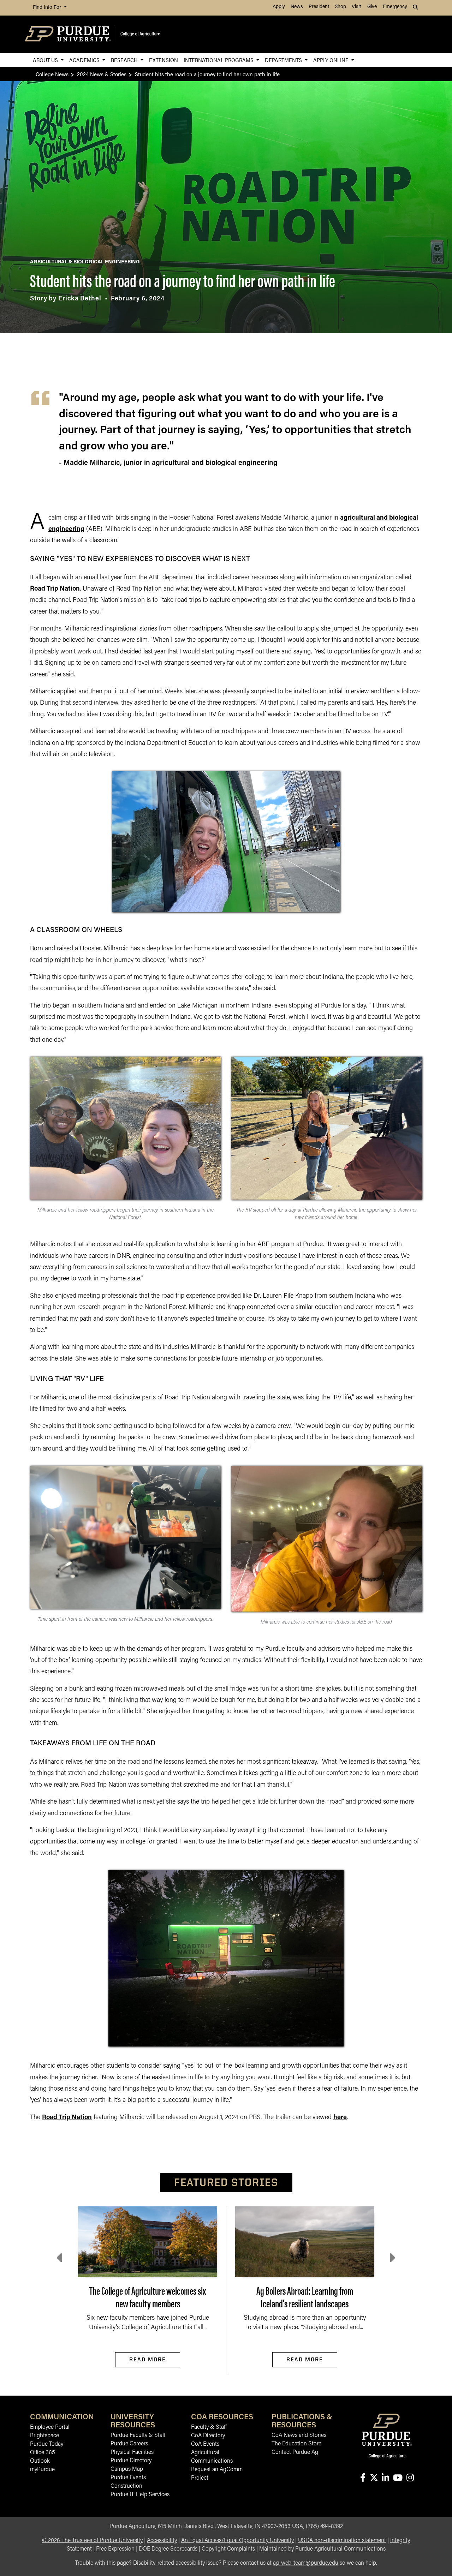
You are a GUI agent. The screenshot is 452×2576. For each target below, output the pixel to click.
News (297, 7)
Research (125, 60)
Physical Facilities (132, 2452)
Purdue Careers (129, 2444)
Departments (284, 60)
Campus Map (127, 2469)
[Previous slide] (60, 2258)
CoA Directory (208, 2436)
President (319, 7)
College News (52, 74)
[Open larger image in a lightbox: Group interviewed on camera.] (125, 1537)
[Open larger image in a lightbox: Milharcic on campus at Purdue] (327, 1128)
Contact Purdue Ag (295, 2452)
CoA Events (205, 2444)
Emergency (395, 7)
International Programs (219, 60)
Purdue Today (47, 2444)
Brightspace (44, 2436)
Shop (340, 7)
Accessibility (162, 2541)
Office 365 (43, 2453)
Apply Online (332, 60)
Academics (85, 60)
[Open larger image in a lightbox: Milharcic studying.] (327, 1539)
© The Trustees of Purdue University (92, 2541)
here (340, 2118)
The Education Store (296, 2444)
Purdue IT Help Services (140, 2495)
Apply (279, 7)
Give (372, 7)
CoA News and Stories (299, 2435)
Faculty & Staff (209, 2427)
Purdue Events (128, 2478)
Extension (163, 60)
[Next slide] (392, 2258)
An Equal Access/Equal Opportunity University (237, 2541)
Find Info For (48, 8)
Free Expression (115, 2549)
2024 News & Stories (102, 74)
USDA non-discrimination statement (342, 2541)
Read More (148, 2359)
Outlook (40, 2461)
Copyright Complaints (228, 2549)
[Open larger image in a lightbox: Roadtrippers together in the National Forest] (125, 1128)
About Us (46, 60)
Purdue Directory (131, 2461)
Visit (356, 7)
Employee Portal (50, 2427)
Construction (126, 2486)
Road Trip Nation (55, 589)
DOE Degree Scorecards (168, 2549)
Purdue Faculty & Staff (138, 2435)
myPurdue (42, 2470)
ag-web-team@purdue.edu (306, 2563)
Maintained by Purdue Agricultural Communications (322, 2549)
